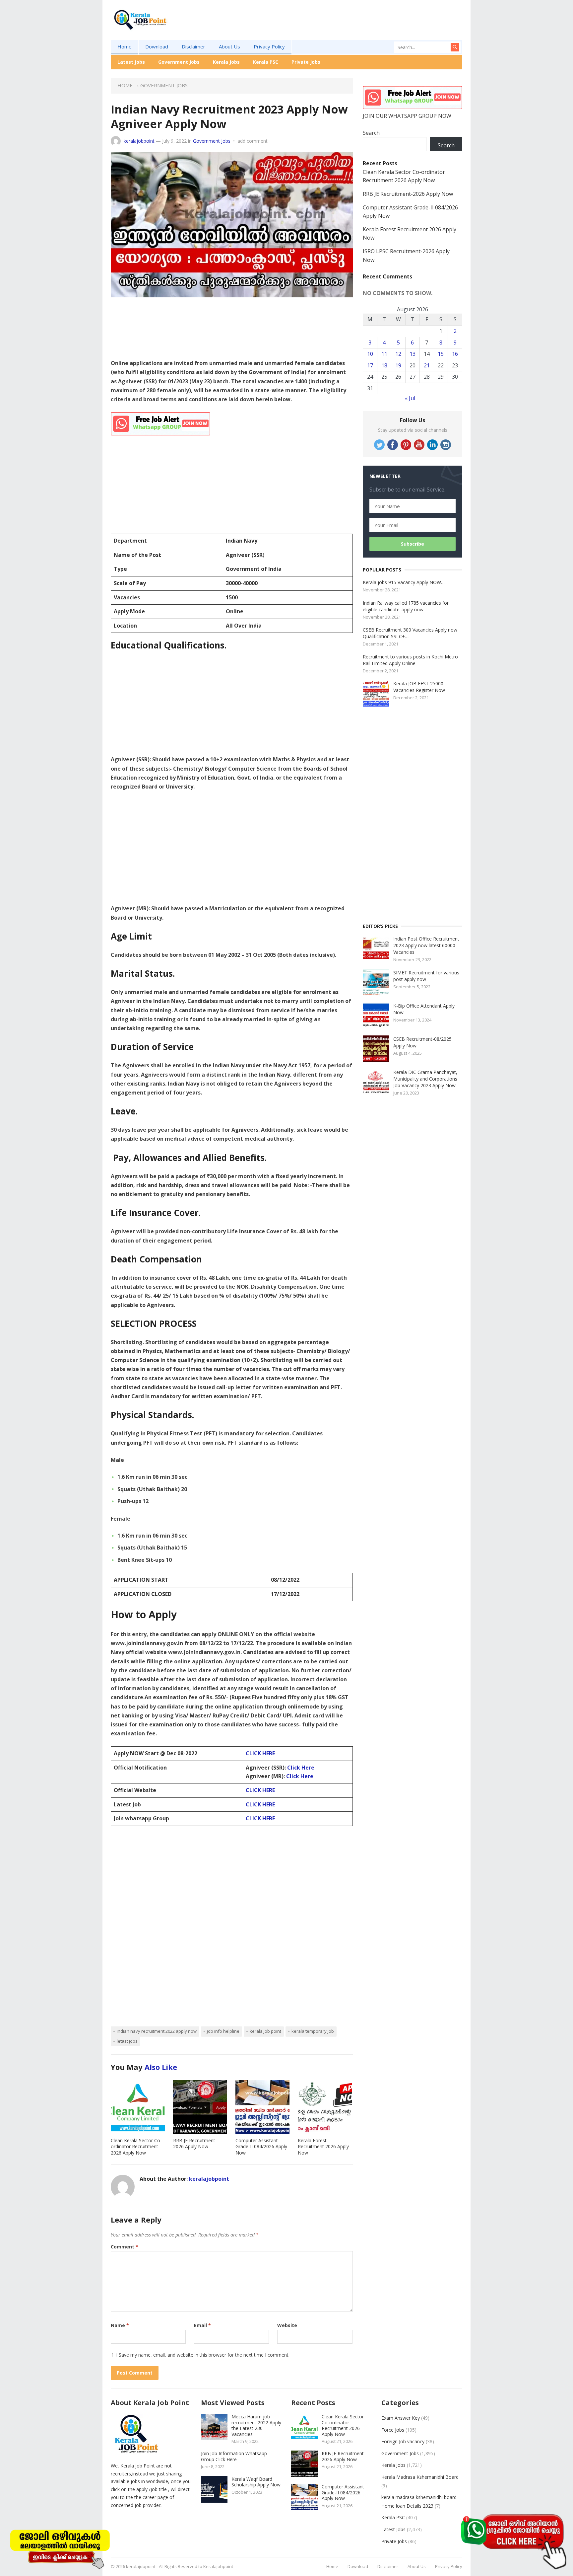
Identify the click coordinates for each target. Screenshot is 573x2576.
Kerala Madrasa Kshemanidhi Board (420, 2477)
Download (157, 46)
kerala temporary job (313, 2031)
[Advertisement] (342, 30)
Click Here (301, 1768)
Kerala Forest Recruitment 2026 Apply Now (323, 2147)
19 (398, 365)
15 (441, 354)
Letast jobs (127, 2041)
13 (413, 354)
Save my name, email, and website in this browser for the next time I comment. (204, 2355)
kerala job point (265, 2031)
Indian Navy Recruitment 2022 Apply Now (157, 2031)
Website (287, 2325)
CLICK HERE (260, 1753)
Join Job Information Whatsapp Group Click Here (234, 2456)
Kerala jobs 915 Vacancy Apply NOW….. (405, 582)
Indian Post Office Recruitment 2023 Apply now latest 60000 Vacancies (426, 945)
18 (384, 365)
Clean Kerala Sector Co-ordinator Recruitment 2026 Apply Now (136, 2147)
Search (371, 133)
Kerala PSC (266, 62)
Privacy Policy (269, 46)
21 (427, 365)
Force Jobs (393, 2430)
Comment (125, 2247)
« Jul (410, 398)
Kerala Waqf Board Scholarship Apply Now (256, 2482)
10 (370, 354)
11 (384, 354)
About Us (229, 46)
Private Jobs (306, 62)
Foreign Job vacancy (403, 2441)
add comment (253, 141)
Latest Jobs (131, 62)
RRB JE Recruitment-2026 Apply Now (195, 2144)
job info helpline (223, 2031)
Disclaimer (193, 46)
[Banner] (60, 2548)
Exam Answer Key (401, 2418)
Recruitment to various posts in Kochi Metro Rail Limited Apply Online (410, 660)
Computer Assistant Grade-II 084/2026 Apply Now (261, 2147)
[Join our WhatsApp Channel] (513, 2541)
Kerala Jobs (226, 62)
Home (125, 46)
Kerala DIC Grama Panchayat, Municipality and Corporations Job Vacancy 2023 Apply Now (425, 1079)
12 (398, 354)
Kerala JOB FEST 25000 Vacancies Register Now (419, 687)
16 (455, 354)
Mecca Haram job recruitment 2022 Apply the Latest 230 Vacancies (256, 2425)
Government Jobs (179, 62)
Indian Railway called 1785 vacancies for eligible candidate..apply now (406, 606)
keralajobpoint (139, 141)
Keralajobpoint (218, 2566)
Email (202, 2325)
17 (370, 365)
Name (120, 2325)
